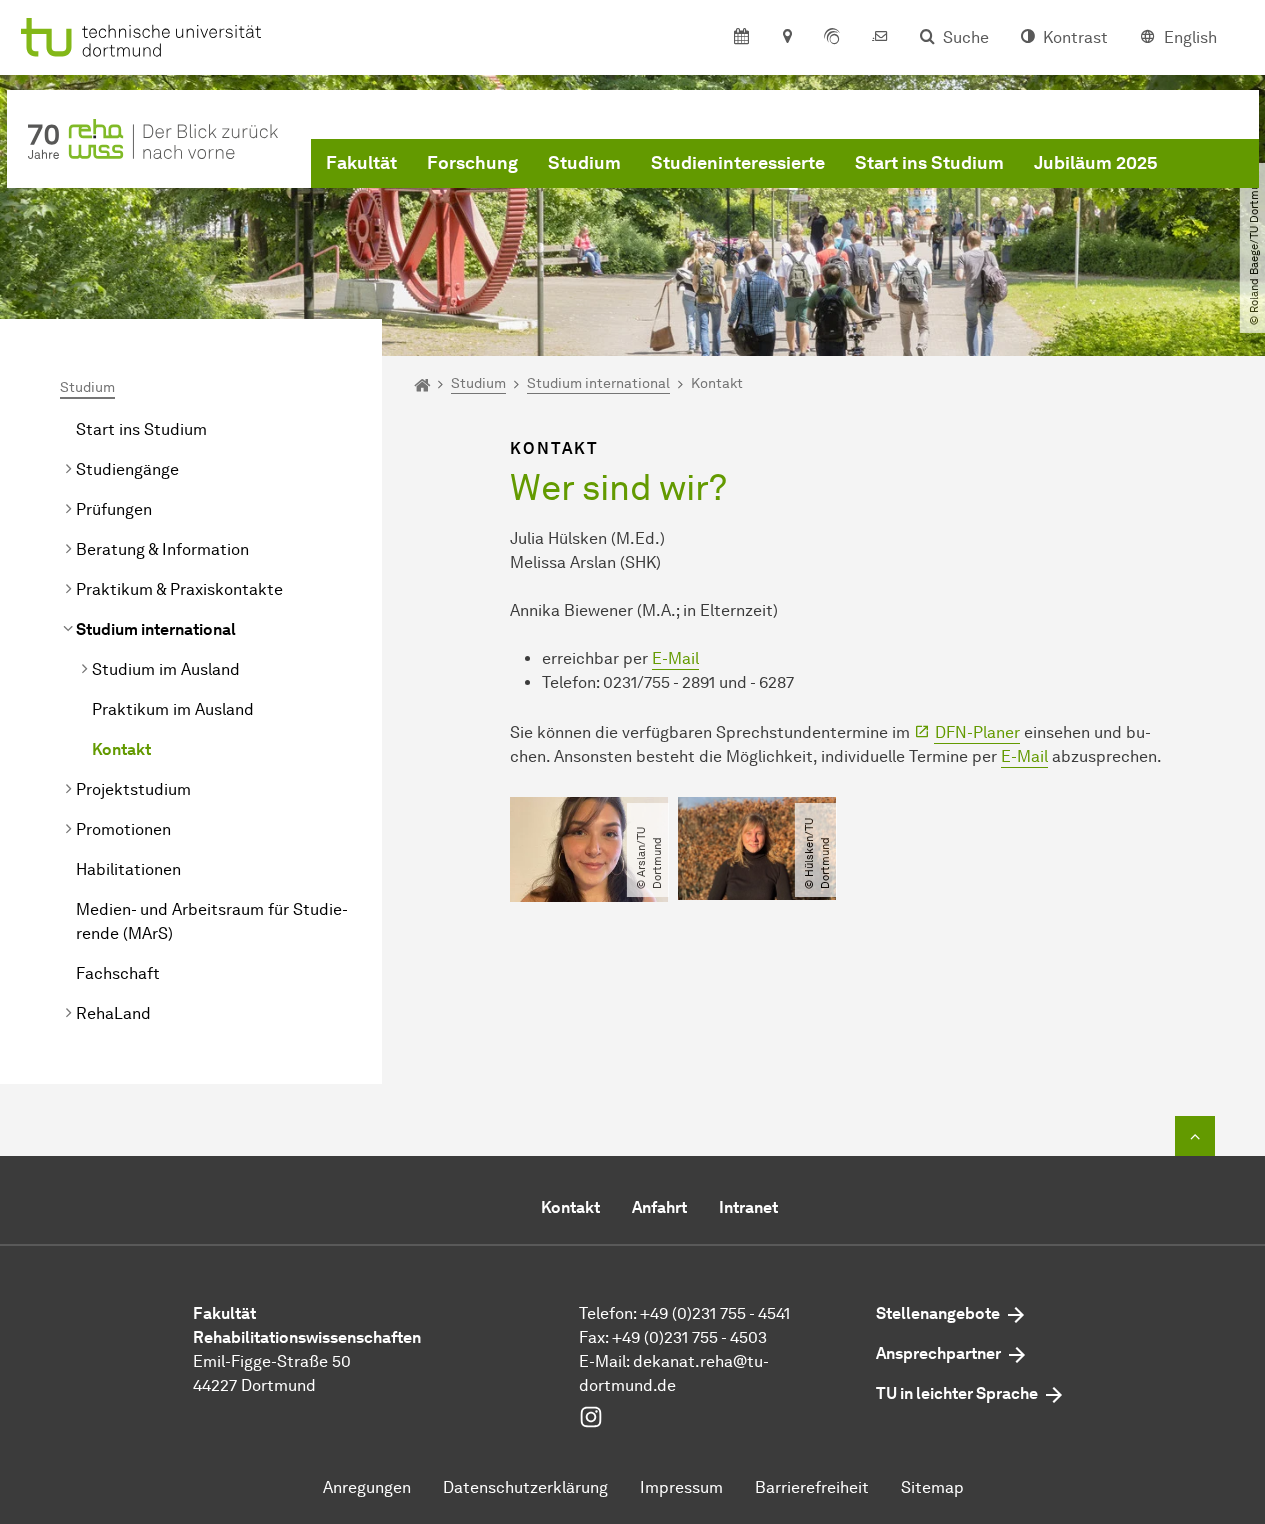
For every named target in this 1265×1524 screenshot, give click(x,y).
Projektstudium (133, 789)
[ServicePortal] (832, 38)
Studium (584, 163)
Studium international (156, 629)
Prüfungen (114, 509)
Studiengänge (127, 469)
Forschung (472, 163)
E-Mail (675, 658)
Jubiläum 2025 (1096, 163)
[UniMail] (880, 38)
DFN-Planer (977, 732)
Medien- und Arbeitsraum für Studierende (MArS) (212, 921)
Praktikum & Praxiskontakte (179, 589)
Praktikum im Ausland (173, 709)
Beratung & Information (162, 549)
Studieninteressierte (738, 163)
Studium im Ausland (166, 669)
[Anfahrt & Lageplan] (786, 38)
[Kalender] (741, 38)
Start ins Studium (929, 163)
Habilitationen (128, 869)
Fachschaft (118, 973)
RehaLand (113, 1013)
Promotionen (123, 829)
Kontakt (121, 749)
